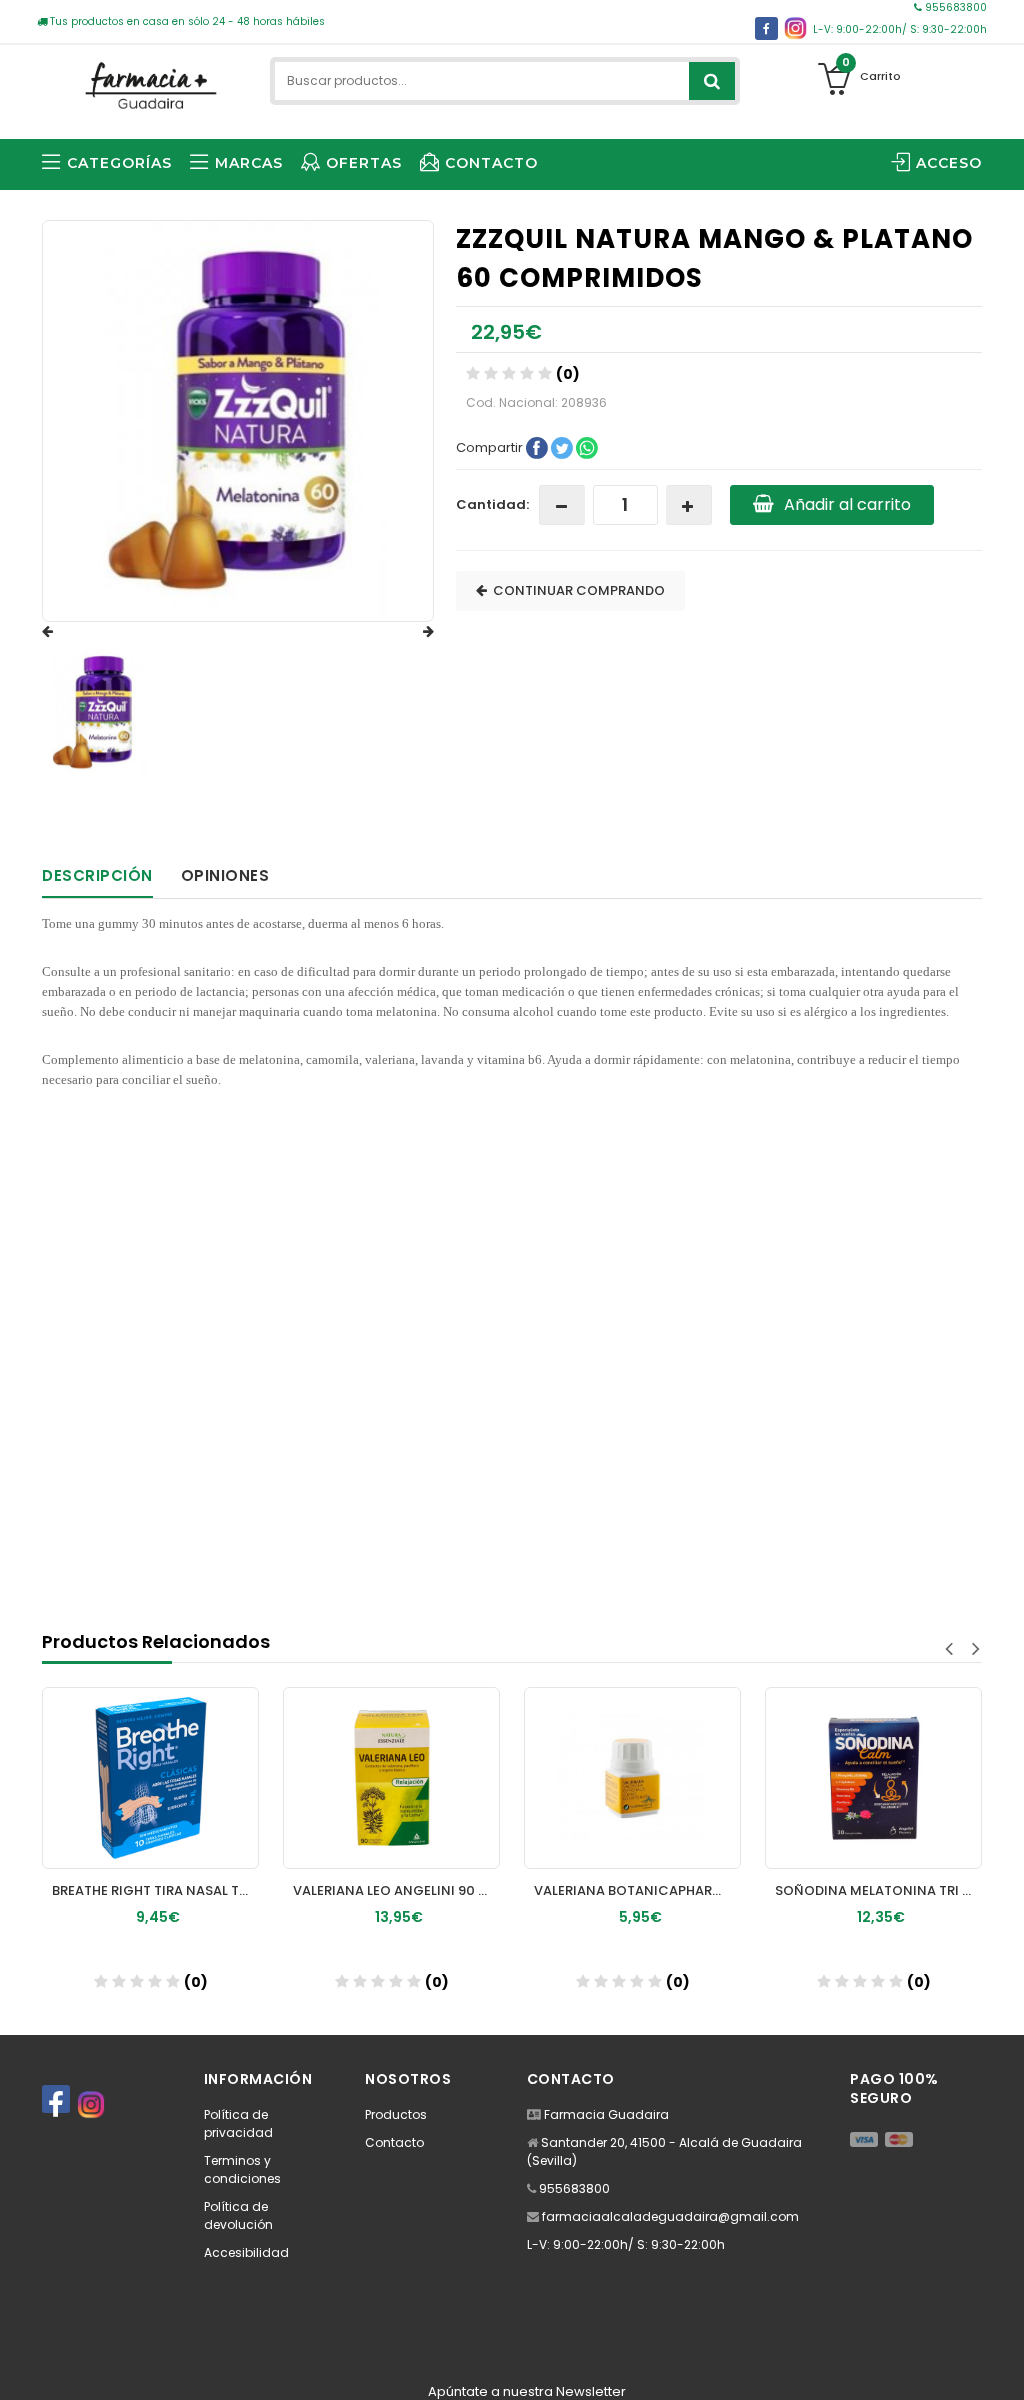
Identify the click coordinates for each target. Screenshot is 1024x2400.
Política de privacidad (238, 2123)
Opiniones (225, 875)
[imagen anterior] (67, 632)
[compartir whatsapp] (587, 446)
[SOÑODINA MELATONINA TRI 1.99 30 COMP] (675, 1778)
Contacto (394, 2142)
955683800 (954, 7)
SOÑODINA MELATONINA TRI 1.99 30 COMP (680, 1890)
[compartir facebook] (538, 446)
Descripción (97, 875)
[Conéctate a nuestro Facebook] (766, 28)
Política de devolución (238, 2215)
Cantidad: (492, 504)
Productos (396, 2114)
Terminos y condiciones (242, 2169)
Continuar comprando (576, 590)
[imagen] (96, 712)
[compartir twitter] (563, 446)
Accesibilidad (246, 2252)
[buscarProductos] (712, 81)
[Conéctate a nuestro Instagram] (795, 28)
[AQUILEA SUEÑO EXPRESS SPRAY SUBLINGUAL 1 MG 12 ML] (916, 1778)
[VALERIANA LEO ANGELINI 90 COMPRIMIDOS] (193, 1778)
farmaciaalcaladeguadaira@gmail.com (670, 2216)
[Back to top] (1003, 2364)
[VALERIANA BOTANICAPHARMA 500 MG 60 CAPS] (434, 1778)
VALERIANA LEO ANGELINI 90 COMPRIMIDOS (198, 1890)
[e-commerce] (148, 82)
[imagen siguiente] (409, 632)
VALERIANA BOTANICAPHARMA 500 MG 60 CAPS (439, 1890)
